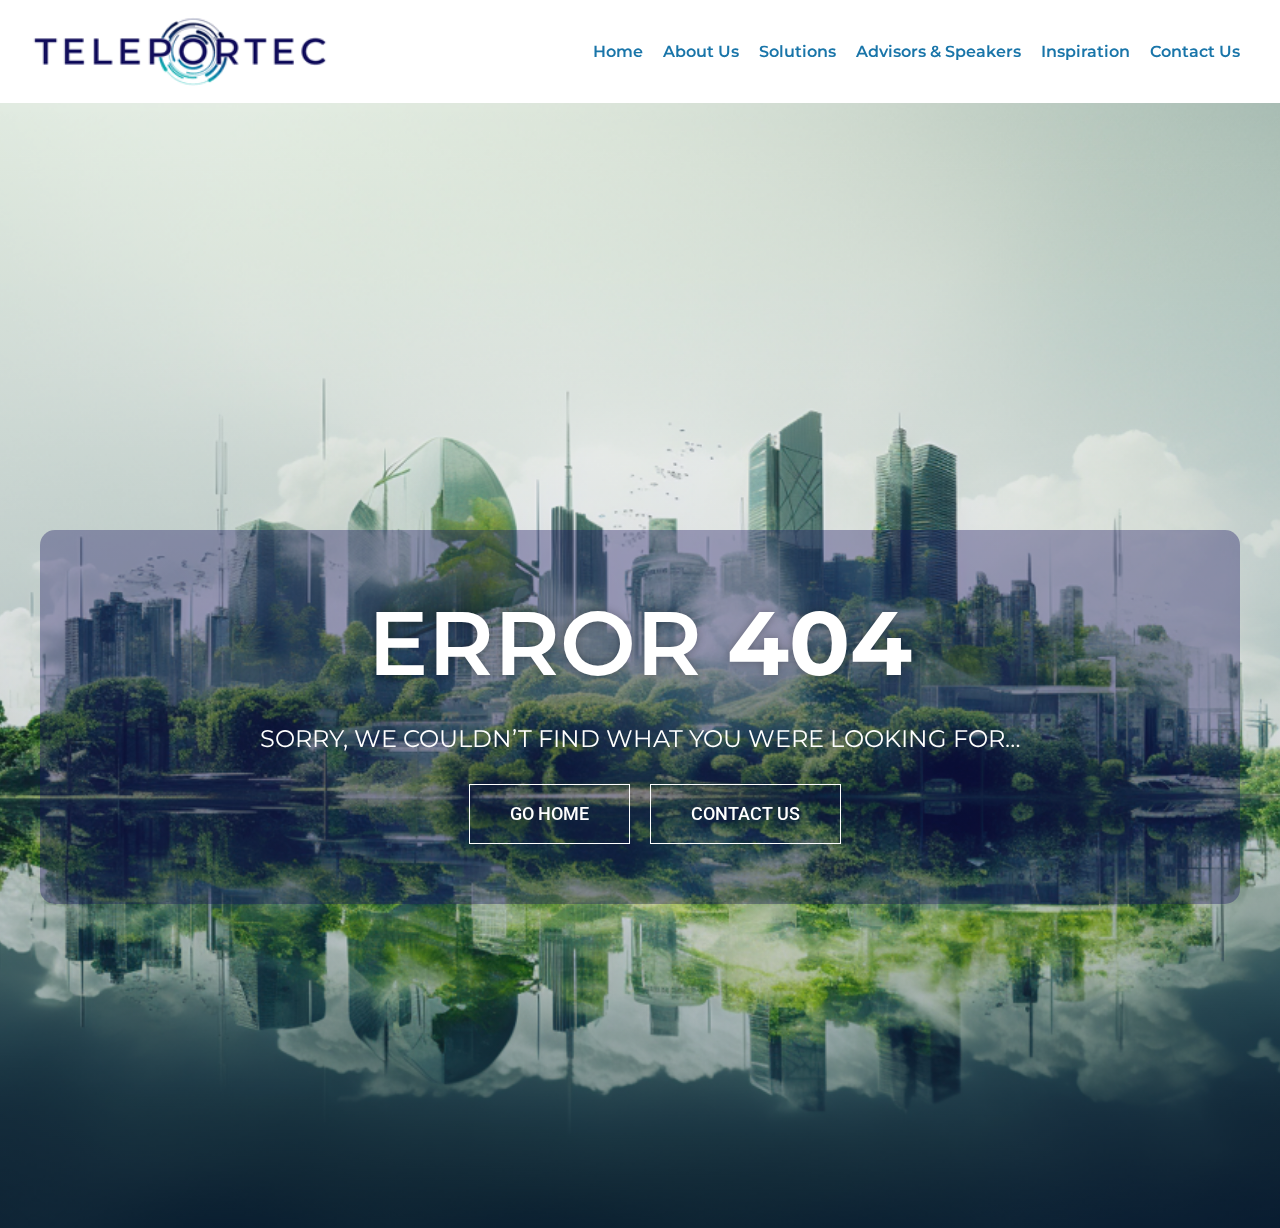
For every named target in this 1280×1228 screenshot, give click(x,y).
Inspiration (1085, 51)
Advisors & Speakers (938, 51)
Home (618, 51)
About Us (701, 51)
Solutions (797, 51)
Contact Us (1195, 51)
